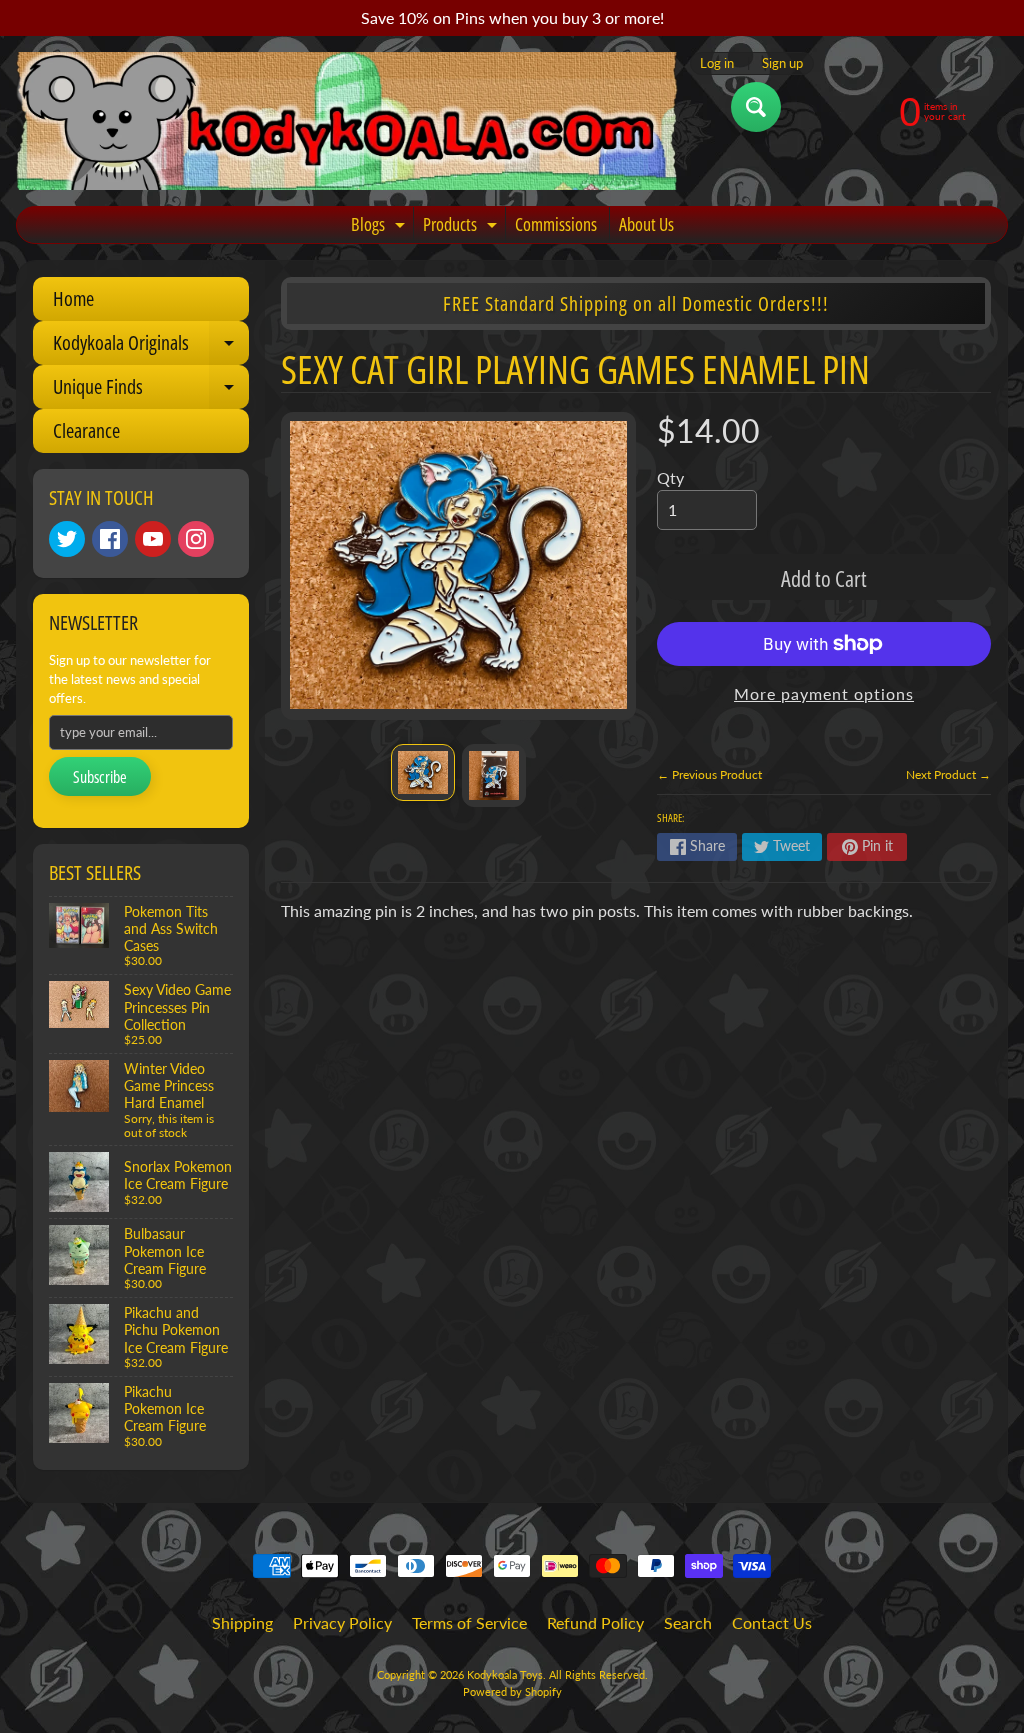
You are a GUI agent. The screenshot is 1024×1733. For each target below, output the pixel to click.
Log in (717, 63)
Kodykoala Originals (151, 347)
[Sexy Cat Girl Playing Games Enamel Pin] (423, 772)
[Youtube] (153, 539)
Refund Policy (595, 1622)
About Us (646, 224)
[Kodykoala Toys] (347, 121)
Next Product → (948, 774)
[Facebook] (110, 539)
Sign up (782, 63)
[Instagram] (196, 539)
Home (73, 298)
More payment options (824, 693)
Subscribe (100, 777)
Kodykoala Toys (505, 1674)
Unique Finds (151, 391)
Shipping (242, 1622)
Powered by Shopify (512, 1691)
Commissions (556, 224)
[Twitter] (67, 539)
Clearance (86, 430)
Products (462, 227)
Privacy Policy (342, 1622)
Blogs (380, 227)
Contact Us (772, 1622)
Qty (670, 477)
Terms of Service (469, 1622)
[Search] (756, 107)
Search (688, 1622)
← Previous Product (709, 774)
